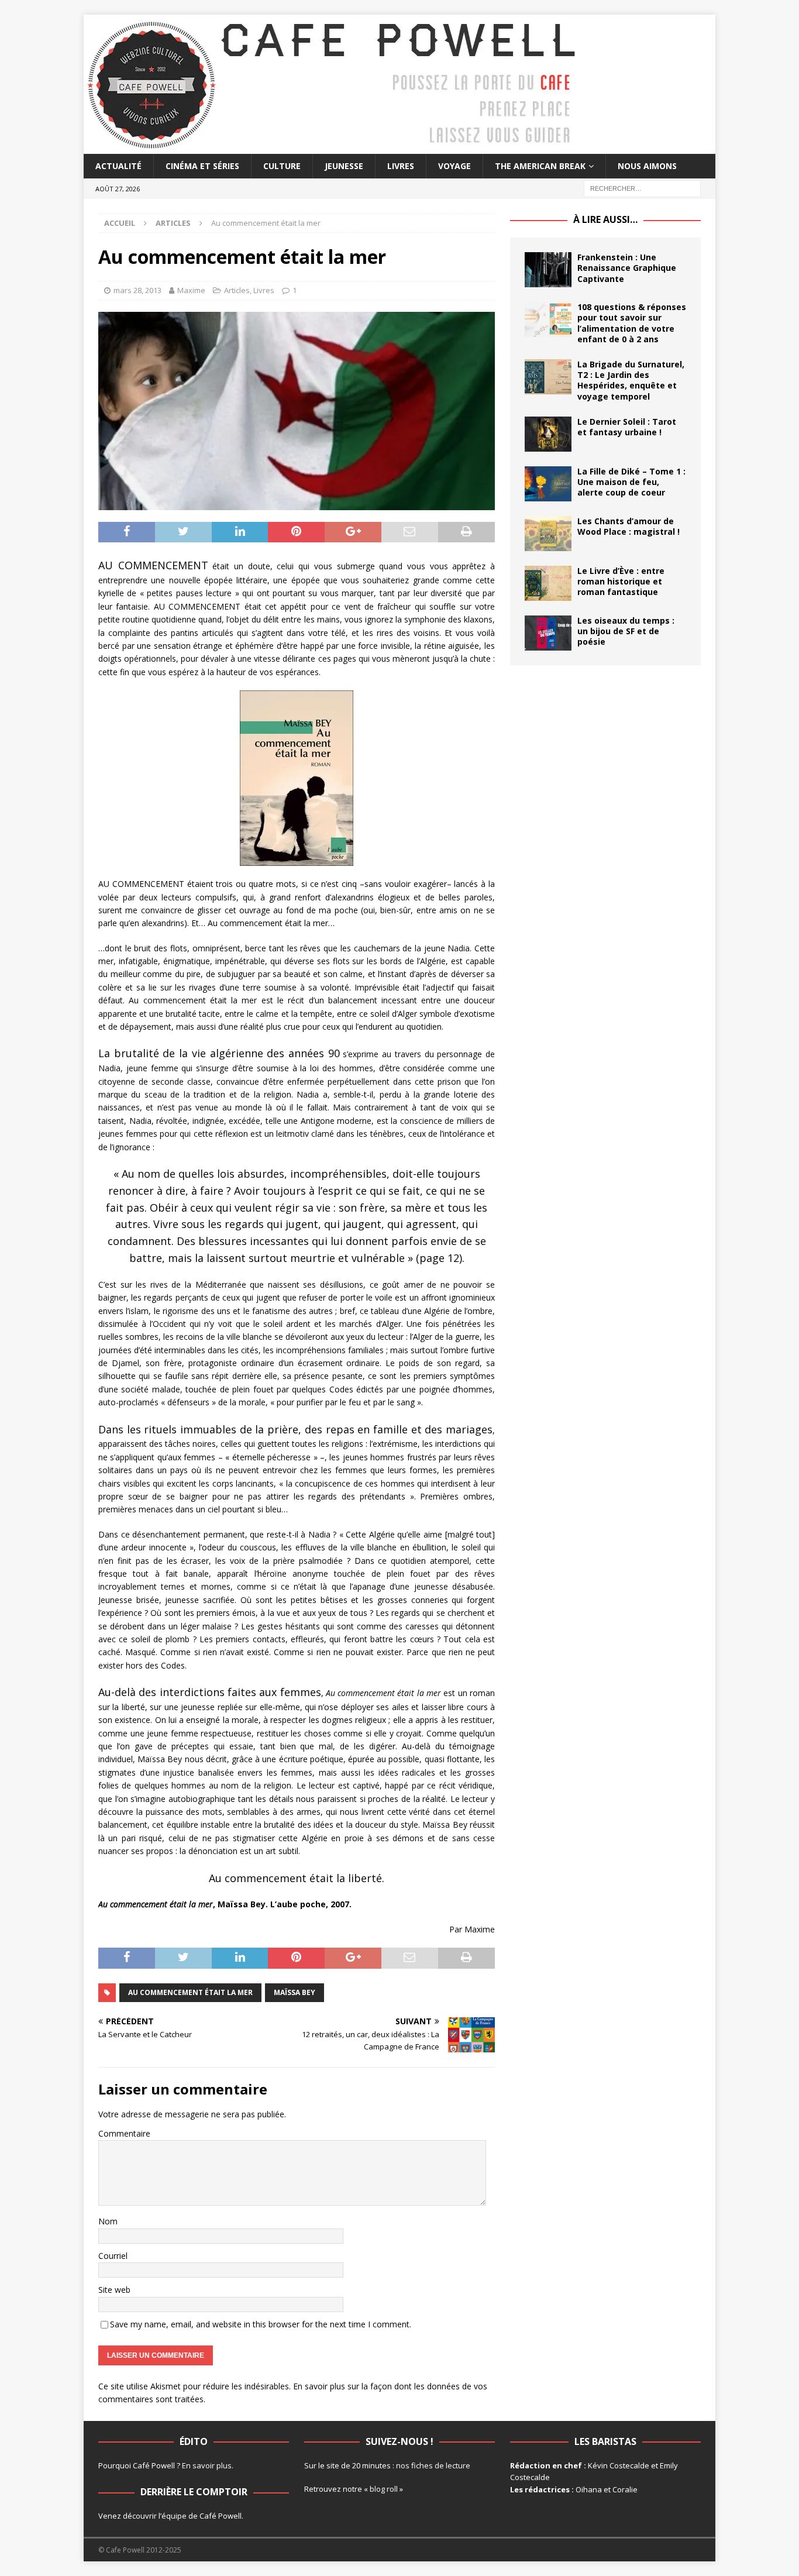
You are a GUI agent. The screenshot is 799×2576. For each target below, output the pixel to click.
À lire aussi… (605, 219)
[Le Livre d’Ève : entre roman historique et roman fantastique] (548, 583)
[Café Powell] (332, 147)
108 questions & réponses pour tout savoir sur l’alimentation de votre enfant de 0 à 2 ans (632, 323)
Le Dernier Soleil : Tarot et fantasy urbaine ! (627, 427)
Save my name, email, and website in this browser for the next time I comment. (261, 2324)
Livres (401, 166)
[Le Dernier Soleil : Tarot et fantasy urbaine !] (548, 434)
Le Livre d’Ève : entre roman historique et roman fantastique (621, 581)
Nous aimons (647, 166)
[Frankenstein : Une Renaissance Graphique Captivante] (548, 270)
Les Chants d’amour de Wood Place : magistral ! (628, 526)
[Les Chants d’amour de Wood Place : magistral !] (548, 534)
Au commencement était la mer (190, 1992)
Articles (237, 290)
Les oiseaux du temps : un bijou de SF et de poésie (626, 631)
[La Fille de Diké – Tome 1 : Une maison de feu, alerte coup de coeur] (548, 484)
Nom (108, 2221)
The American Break (540, 166)
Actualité (118, 166)
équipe (174, 2516)
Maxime (191, 290)
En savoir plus (207, 2465)
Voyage (454, 166)
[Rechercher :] (642, 188)
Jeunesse (344, 166)
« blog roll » (383, 2489)
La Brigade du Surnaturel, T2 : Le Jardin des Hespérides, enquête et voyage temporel (631, 380)
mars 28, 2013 (137, 290)
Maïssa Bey (295, 1992)
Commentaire (124, 2133)
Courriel (113, 2256)
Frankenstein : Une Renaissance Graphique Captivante (627, 268)
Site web (114, 2290)
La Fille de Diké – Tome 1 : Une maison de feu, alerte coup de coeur (631, 482)
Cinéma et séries (202, 166)
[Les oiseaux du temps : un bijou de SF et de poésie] (548, 633)
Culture (282, 166)
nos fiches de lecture (433, 2465)
